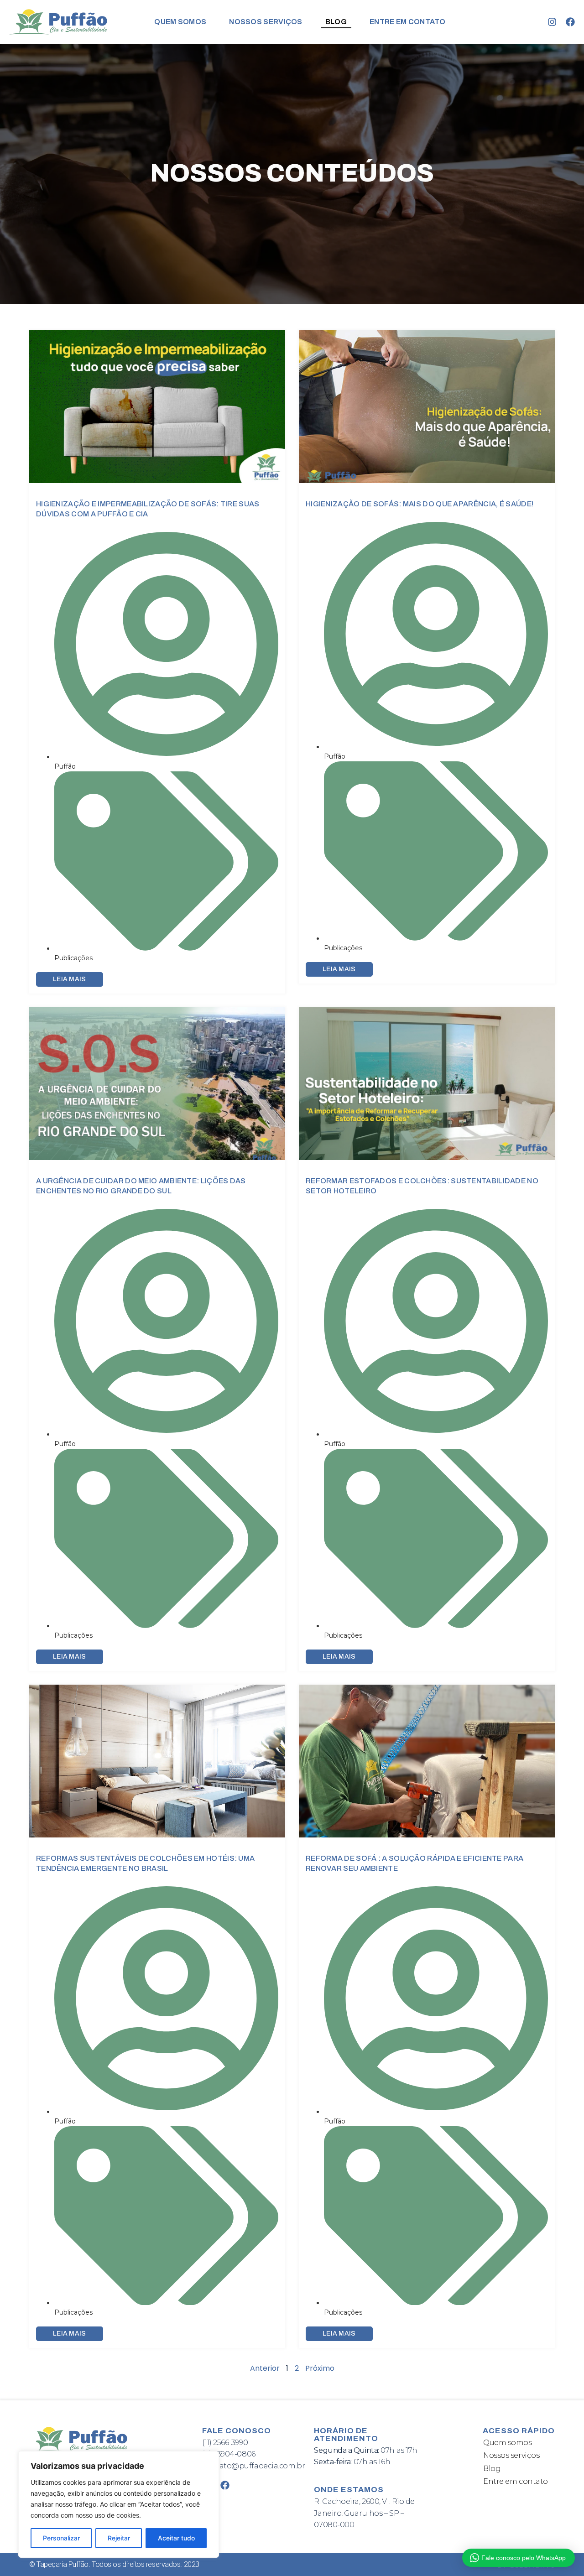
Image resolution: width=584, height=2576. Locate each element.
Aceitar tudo (176, 2538)
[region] (119, 2504)
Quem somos (180, 22)
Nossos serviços (266, 22)
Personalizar (61, 2538)
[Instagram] (552, 22)
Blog (336, 22)
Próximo (320, 2368)
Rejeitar (119, 2538)
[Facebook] (570, 22)
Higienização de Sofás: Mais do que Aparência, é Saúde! (420, 504)
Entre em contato (408, 22)
